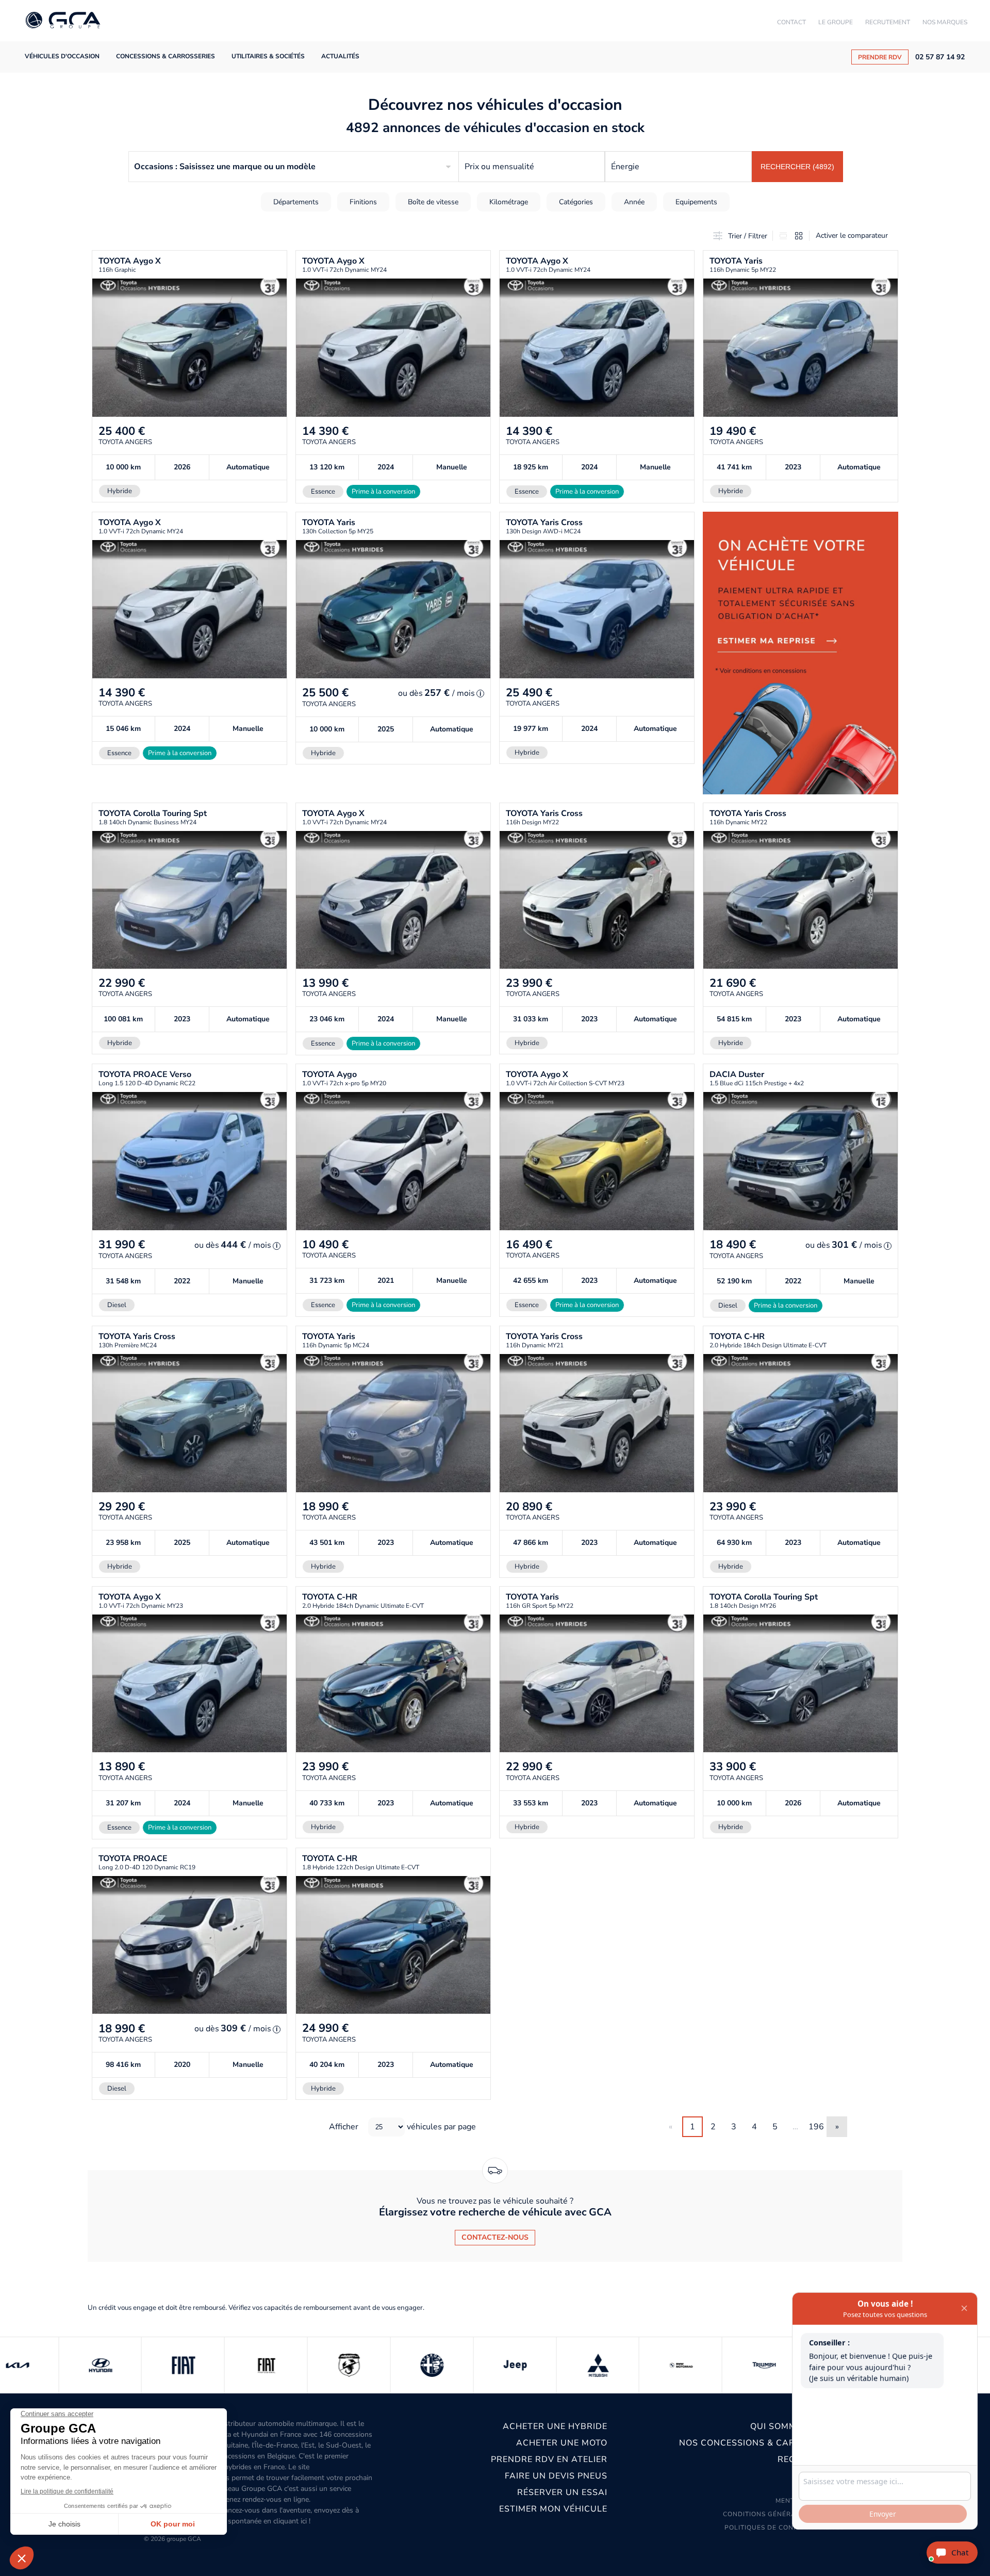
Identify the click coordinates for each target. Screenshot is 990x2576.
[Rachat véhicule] (801, 653)
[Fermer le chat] (964, 2309)
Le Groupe (836, 22)
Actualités (340, 56)
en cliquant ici (285, 2521)
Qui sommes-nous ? (797, 2426)
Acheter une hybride (555, 2426)
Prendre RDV (880, 57)
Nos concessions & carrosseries (762, 2443)
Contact (791, 22)
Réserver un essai (562, 2492)
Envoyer (883, 2514)
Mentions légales (810, 2501)
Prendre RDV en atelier (549, 2459)
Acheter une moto (562, 2443)
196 (816, 2127)
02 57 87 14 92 (940, 57)
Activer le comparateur (852, 235)
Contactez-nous (495, 2237)
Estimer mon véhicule (553, 2509)
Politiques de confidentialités (784, 2528)
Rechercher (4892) (797, 167)
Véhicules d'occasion (62, 56)
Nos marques (945, 22)
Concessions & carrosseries (166, 56)
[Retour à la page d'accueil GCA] (63, 21)
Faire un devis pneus (556, 2476)
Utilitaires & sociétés (268, 56)
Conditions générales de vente (783, 2514)
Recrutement (888, 22)
